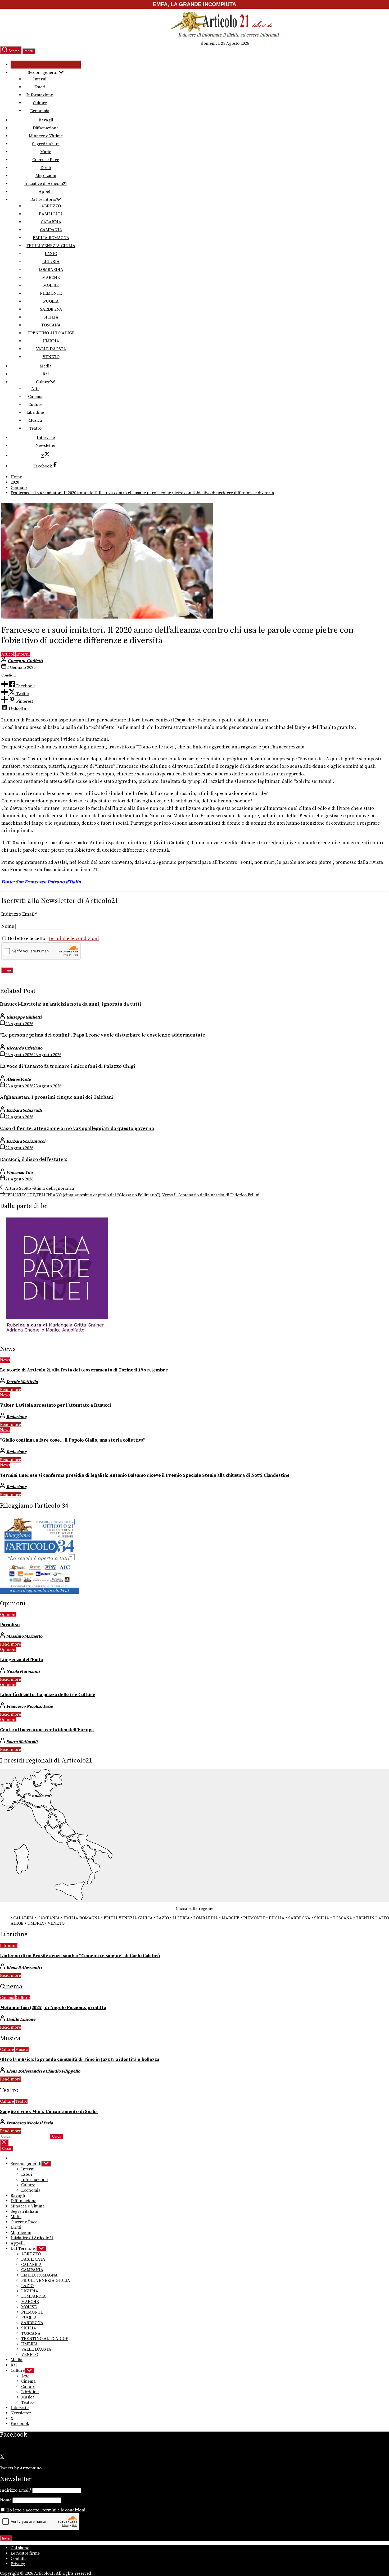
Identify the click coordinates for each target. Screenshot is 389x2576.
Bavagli (46, 120)
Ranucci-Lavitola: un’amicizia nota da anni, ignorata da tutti (71, 1004)
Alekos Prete (19, 1079)
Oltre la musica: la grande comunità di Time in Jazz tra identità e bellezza (80, 2060)
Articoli (8, 654)
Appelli (46, 192)
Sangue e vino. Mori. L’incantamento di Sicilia (49, 2112)
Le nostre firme (25, 2553)
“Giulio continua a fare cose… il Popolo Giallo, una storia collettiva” (73, 1440)
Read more (10, 1390)
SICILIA (51, 317)
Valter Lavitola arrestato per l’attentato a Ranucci (55, 1405)
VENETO (51, 357)
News (5, 1360)
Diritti (46, 168)
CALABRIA (51, 222)
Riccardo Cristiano (24, 1048)
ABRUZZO (51, 206)
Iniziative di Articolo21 (46, 184)
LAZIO (51, 254)
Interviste (46, 438)
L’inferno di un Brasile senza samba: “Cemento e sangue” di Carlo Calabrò (80, 1956)
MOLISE (51, 285)
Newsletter (46, 446)
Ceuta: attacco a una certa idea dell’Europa (47, 1730)
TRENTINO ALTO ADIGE (51, 333)
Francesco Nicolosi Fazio (30, 1706)
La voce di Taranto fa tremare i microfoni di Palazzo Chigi (68, 1066)
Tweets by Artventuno (21, 2468)
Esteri (40, 87)
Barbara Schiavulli (24, 1110)
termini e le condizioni (74, 939)
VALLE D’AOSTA (51, 349)
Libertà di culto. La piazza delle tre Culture (48, 1695)
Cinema (35, 397)
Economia (40, 111)
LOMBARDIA (51, 270)
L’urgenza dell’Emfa (21, 1660)
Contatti (18, 2559)
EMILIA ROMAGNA (51, 238)
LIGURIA (51, 262)
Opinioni (8, 1615)
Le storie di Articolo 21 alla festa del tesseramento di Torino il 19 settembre (84, 1370)
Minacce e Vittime (46, 136)
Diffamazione (46, 128)
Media (46, 366)
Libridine (35, 412)
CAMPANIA (51, 230)
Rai (46, 374)
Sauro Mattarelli (22, 1742)
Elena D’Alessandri (24, 1968)
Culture (40, 103)
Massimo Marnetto (24, 1636)
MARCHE (51, 278)
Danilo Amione (21, 2019)
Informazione (40, 95)
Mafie (46, 152)
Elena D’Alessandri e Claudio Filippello (43, 2071)
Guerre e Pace (46, 160)
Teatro (35, 428)
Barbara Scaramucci (26, 1141)
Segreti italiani (46, 144)
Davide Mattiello (22, 1382)
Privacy (18, 2564)
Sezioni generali (43, 72)
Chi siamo (20, 2548)
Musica (35, 420)
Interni (40, 79)
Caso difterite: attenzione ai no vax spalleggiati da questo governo (77, 1128)
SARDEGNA (51, 309)
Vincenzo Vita (19, 1173)
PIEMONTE (51, 293)
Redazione (16, 1417)
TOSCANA (51, 325)
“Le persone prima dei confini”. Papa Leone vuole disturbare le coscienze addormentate (103, 1035)
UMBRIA (51, 341)
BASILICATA (51, 214)
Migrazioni (46, 176)
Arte (35, 389)
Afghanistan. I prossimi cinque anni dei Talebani (57, 1097)
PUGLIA (51, 301)
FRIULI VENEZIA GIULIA (51, 246)
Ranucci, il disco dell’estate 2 (33, 1159)
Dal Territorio (43, 199)
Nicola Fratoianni (23, 1671)
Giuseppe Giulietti (25, 661)
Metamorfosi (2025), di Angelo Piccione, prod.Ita (53, 2008)
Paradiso (10, 1625)
